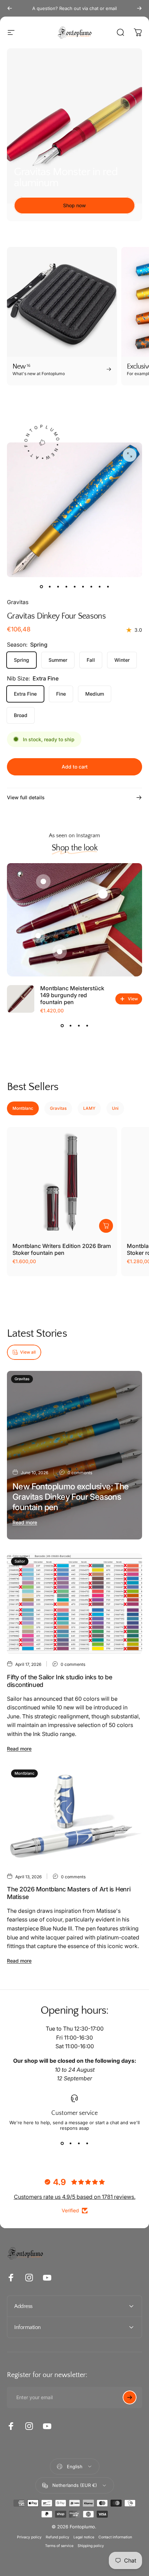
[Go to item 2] (58, 587)
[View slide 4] (87, 1025)
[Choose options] (106, 1226)
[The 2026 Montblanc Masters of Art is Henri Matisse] (74, 1816)
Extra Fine (25, 694)
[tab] (23, 1108)
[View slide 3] (79, 1025)
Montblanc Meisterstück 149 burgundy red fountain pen (72, 995)
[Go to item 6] (83, 587)
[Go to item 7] (91, 587)
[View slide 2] (70, 1025)
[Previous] (10, 8)
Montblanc (24, 1773)
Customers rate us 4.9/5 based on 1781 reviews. (75, 2197)
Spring (21, 660)
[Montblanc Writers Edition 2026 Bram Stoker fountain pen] (62, 1182)
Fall (91, 660)
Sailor (20, 1561)
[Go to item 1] (50, 587)
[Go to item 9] (108, 587)
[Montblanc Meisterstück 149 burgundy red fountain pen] (21, 999)
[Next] (139, 8)
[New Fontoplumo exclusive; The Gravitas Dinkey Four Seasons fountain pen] (74, 1455)
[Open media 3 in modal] (130, 455)
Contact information (115, 2537)
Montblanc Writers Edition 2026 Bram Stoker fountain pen (62, 1249)
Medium (95, 694)
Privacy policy (29, 2537)
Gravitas (18, 602)
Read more (25, 1522)
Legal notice (84, 2537)
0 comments (80, 1473)
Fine (61, 694)
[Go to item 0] (41, 587)
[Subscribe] (130, 2397)
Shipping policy (91, 2546)
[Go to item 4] (66, 587)
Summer (58, 660)
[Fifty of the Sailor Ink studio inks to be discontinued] (74, 1604)
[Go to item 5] (74, 587)
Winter (122, 660)
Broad (21, 715)
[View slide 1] (62, 1025)
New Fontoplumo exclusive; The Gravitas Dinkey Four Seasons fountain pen (71, 1497)
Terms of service (59, 2546)
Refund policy (58, 2537)
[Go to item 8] (99, 587)
